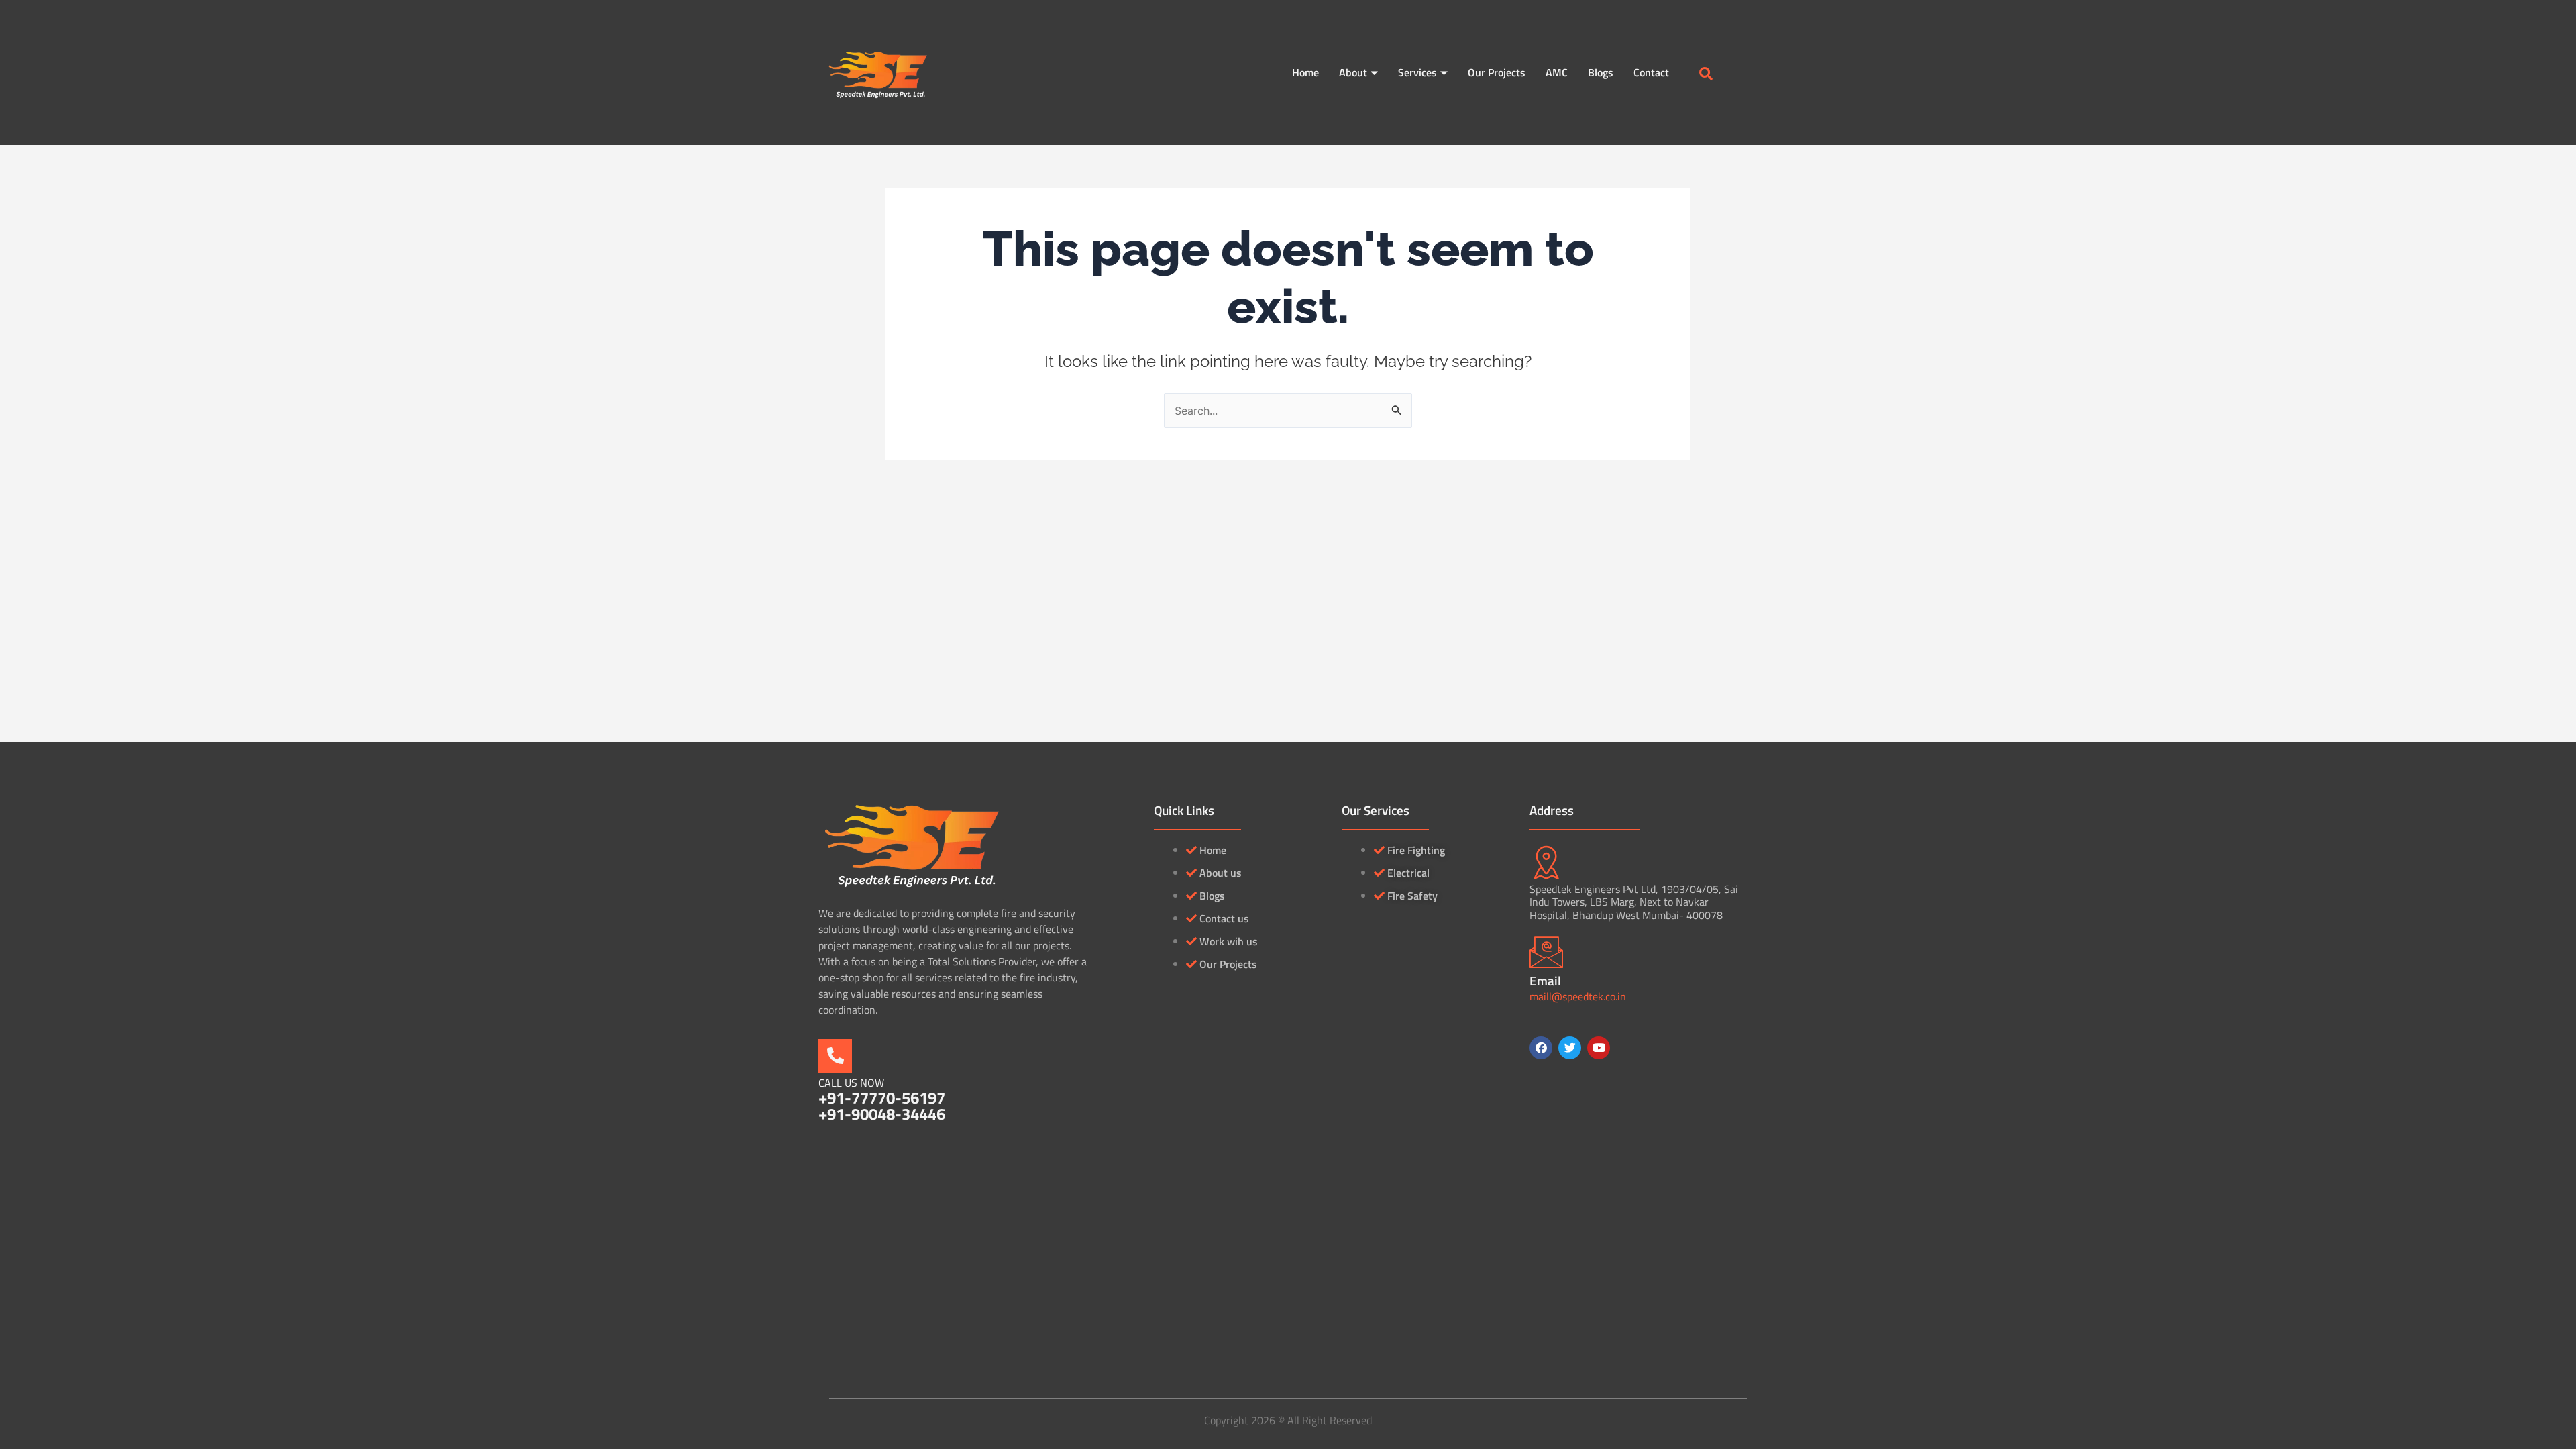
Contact (1651, 72)
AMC (1557, 72)
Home (1305, 72)
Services (1417, 72)
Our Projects (1497, 72)
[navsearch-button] (1706, 74)
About (1353, 72)
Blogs (1601, 72)
